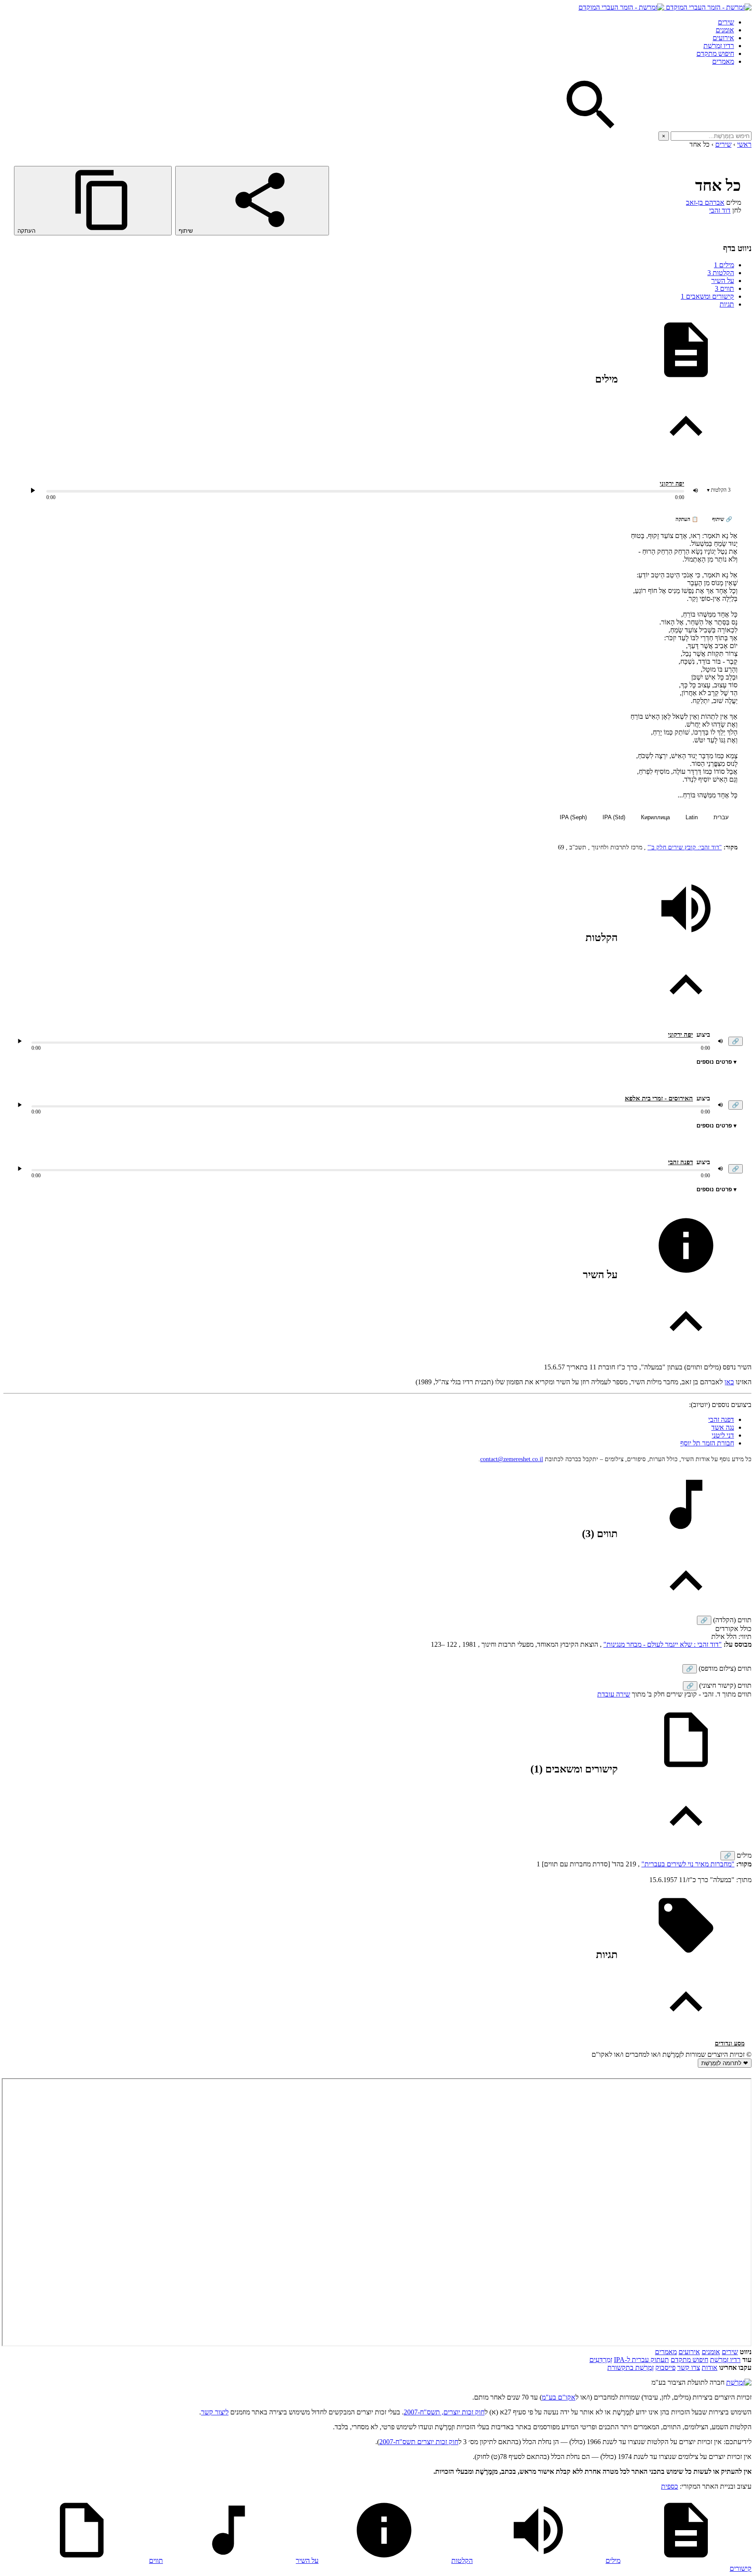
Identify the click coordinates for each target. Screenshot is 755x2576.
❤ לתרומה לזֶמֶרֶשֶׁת (725, 2063)
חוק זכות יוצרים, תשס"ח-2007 (444, 2412)
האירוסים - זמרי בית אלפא (659, 1098)
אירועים (723, 38)
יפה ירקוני (672, 484)
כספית (670, 2486)
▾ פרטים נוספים (717, 1062)
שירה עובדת (614, 1694)
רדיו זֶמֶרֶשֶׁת (725, 2360)
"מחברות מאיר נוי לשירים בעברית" (688, 1864)
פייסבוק (665, 2367)
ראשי (744, 144)
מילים (724, 265)
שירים (726, 22)
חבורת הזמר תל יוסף (707, 1443)
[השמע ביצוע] (33, 490)
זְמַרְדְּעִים (601, 2360)
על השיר (723, 281)
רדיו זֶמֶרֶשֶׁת (719, 46)
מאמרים (723, 61)
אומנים (725, 30)
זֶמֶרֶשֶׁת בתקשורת (630, 2367)
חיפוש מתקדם (715, 53)
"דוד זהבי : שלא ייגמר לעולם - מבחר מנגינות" (663, 1644)
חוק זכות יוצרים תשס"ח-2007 (419, 2442)
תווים (724, 288)
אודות (710, 2367)
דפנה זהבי (681, 1162)
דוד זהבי (720, 210)
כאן (729, 1382)
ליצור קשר (215, 2412)
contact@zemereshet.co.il (512, 1459)
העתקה (27, 231)
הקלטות (721, 273)
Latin (692, 817)
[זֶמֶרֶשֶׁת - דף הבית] (739, 2382)
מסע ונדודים (730, 2043)
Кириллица (655, 817)
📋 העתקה (687, 519)
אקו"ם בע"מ (559, 2397)
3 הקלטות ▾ (719, 490)
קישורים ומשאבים (707, 296)
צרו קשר (689, 2367)
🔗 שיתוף (722, 519)
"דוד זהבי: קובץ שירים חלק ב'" (685, 847)
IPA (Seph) (573, 817)
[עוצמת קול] (696, 490)
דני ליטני (723, 1435)
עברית (721, 817)
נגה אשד (723, 1427)
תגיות (727, 304)
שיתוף (187, 231)
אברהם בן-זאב (705, 202)
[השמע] (20, 1041)
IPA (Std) (614, 817)
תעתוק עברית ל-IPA (641, 2360)
